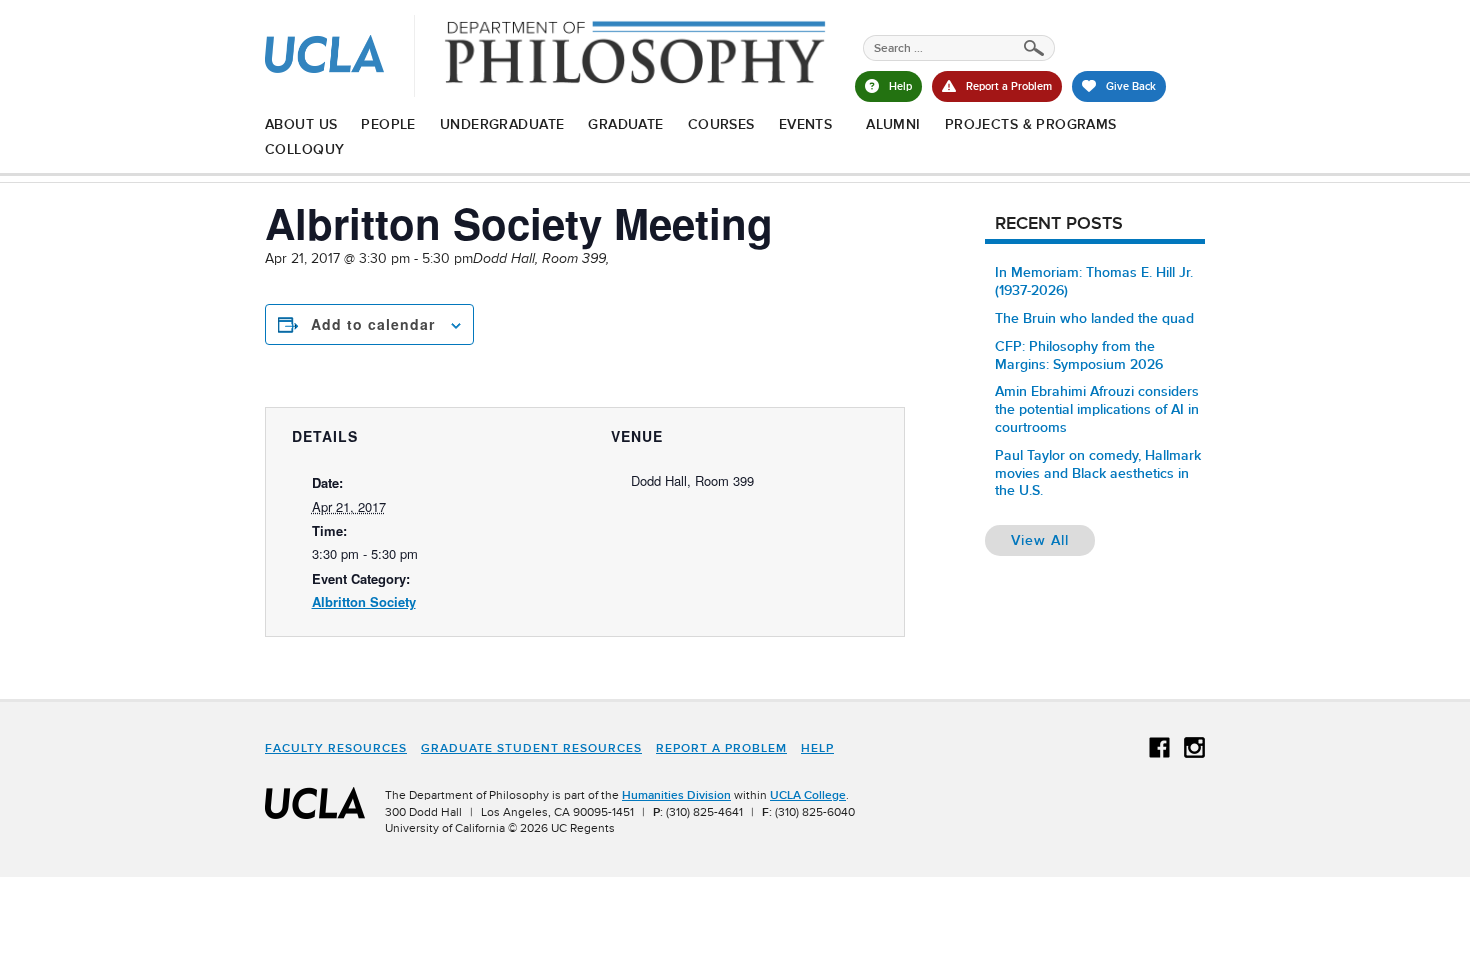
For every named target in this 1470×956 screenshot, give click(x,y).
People (388, 124)
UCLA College (808, 795)
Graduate (625, 124)
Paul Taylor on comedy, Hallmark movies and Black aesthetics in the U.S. (1098, 473)
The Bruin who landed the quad (1094, 318)
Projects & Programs (1031, 124)
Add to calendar (373, 324)
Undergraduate (502, 124)
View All (1053, 539)
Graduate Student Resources (531, 748)
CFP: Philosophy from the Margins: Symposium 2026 (1079, 355)
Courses (721, 124)
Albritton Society (364, 601)
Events (806, 124)
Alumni (893, 124)
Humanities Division (676, 795)
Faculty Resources (336, 748)
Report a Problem (721, 748)
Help (817, 748)
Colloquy (304, 149)
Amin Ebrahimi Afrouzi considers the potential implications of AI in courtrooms (1097, 409)
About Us (301, 124)
